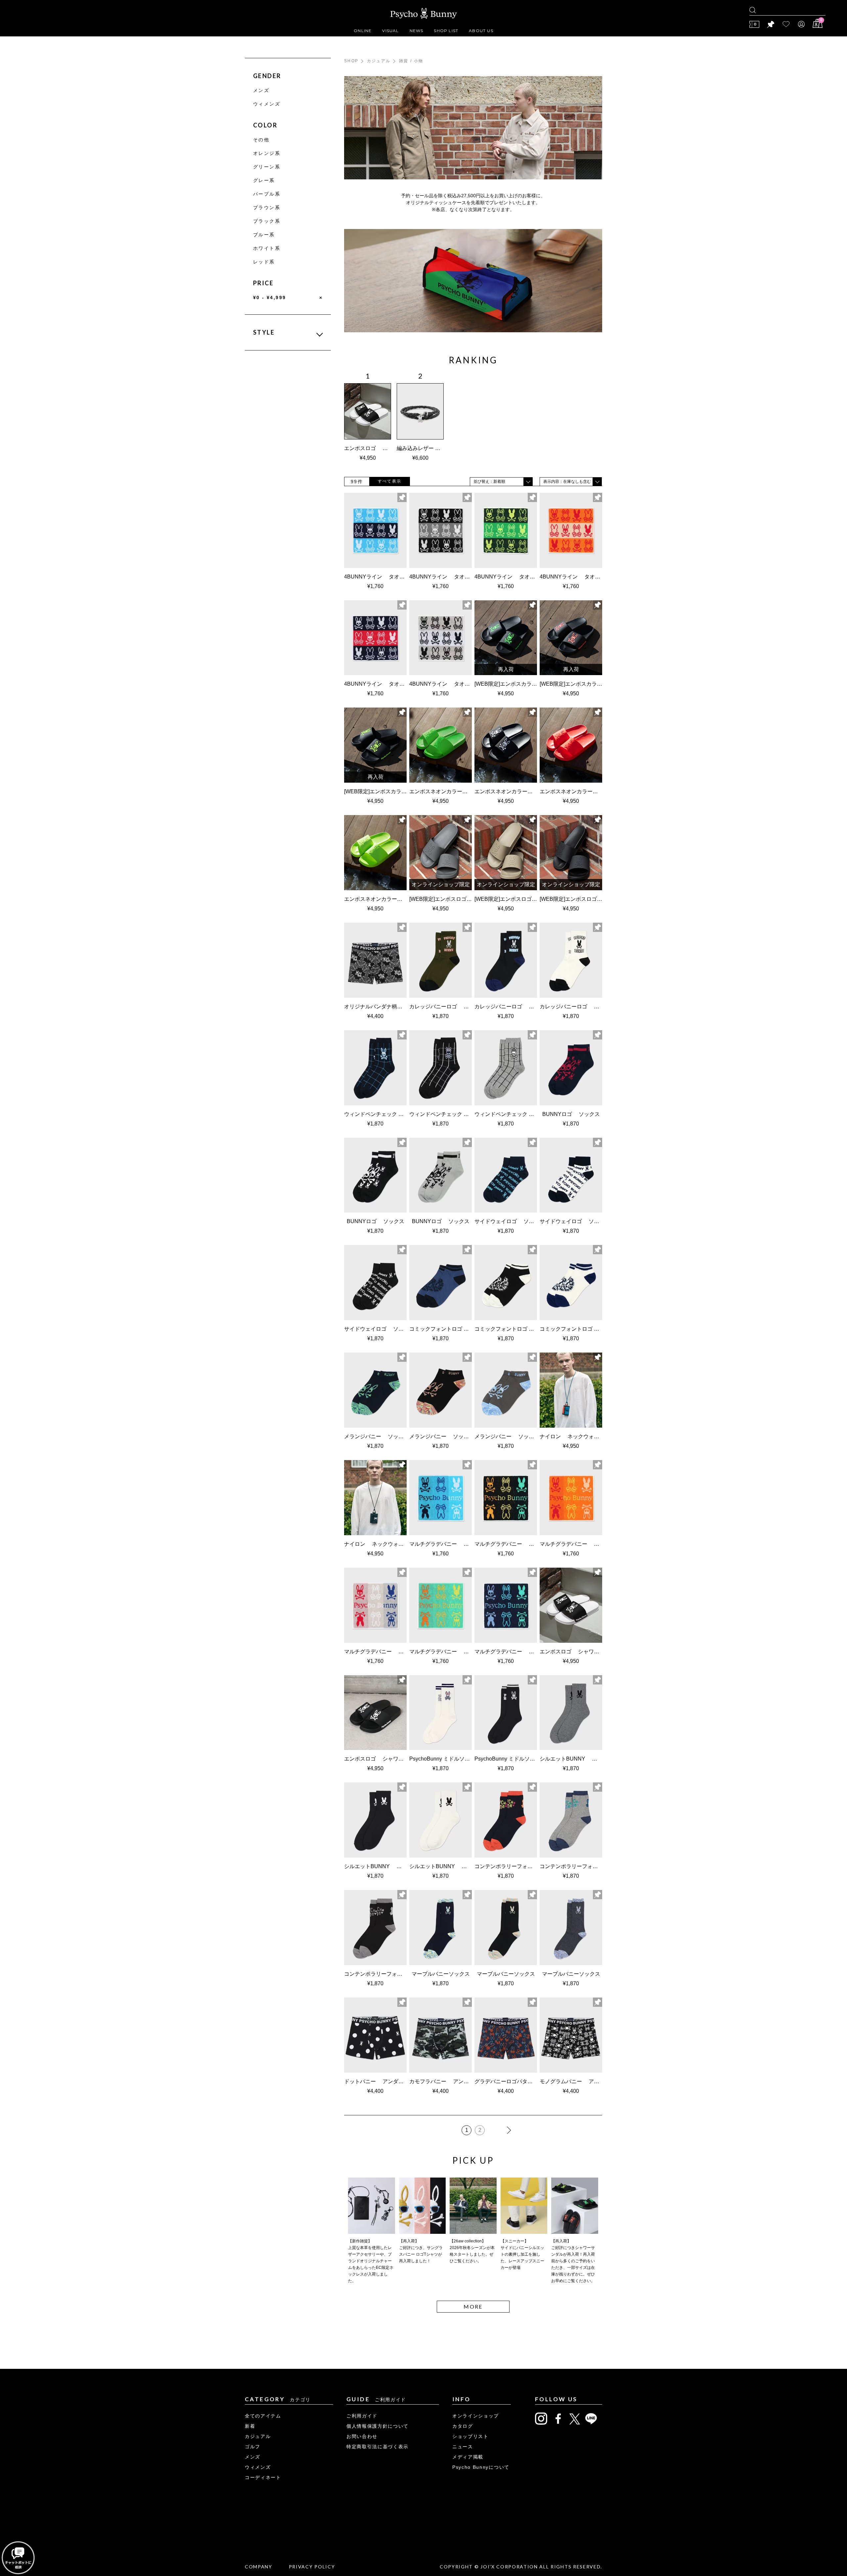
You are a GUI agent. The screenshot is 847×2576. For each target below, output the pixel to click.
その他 (261, 140)
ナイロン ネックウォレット (575, 1436)
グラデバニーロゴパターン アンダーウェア (528, 2081)
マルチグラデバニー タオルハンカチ (455, 1544)
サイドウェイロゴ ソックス (510, 1221)
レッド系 (264, 262)
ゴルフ (253, 2447)
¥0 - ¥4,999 (288, 298)
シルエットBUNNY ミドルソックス (584, 1759)
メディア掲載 (468, 2457)
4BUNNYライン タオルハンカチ (385, 577)
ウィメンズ (267, 104)
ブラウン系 (267, 207)
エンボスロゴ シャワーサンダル (384, 448)
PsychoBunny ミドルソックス (445, 1759)
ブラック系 (267, 221)
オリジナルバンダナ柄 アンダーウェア (392, 1007)
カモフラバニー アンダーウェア (450, 2081)
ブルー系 (264, 235)
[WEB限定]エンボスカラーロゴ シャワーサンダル (533, 684)
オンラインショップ (476, 2416)
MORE (473, 2306)
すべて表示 (390, 481)
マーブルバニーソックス (441, 1974)
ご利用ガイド (362, 2416)
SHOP (351, 61)
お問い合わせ (362, 2436)
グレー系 (264, 180)
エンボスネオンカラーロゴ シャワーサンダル (463, 791)
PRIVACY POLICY (312, 2567)
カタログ (463, 2426)
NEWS (417, 31)
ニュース (463, 2447)
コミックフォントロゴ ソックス (450, 1329)
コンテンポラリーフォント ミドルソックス (528, 1866)
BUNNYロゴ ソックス (571, 1114)
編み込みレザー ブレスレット (432, 448)
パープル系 (267, 194)
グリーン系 (267, 167)
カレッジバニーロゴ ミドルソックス (455, 1007)
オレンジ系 (267, 153)
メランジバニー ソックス (377, 1436)
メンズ (261, 90)
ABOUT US (481, 31)
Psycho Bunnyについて (481, 2467)
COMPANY (259, 2567)
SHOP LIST (446, 31)
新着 (250, 2426)
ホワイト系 (267, 248)
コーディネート (263, 2477)
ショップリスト (470, 2436)
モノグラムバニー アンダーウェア (583, 2081)
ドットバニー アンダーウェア (382, 2081)
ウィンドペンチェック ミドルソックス (392, 1114)
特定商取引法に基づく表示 (378, 2447)
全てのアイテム (263, 2416)
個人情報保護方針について (378, 2426)
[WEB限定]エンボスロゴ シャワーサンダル (462, 899)
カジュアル (379, 61)
